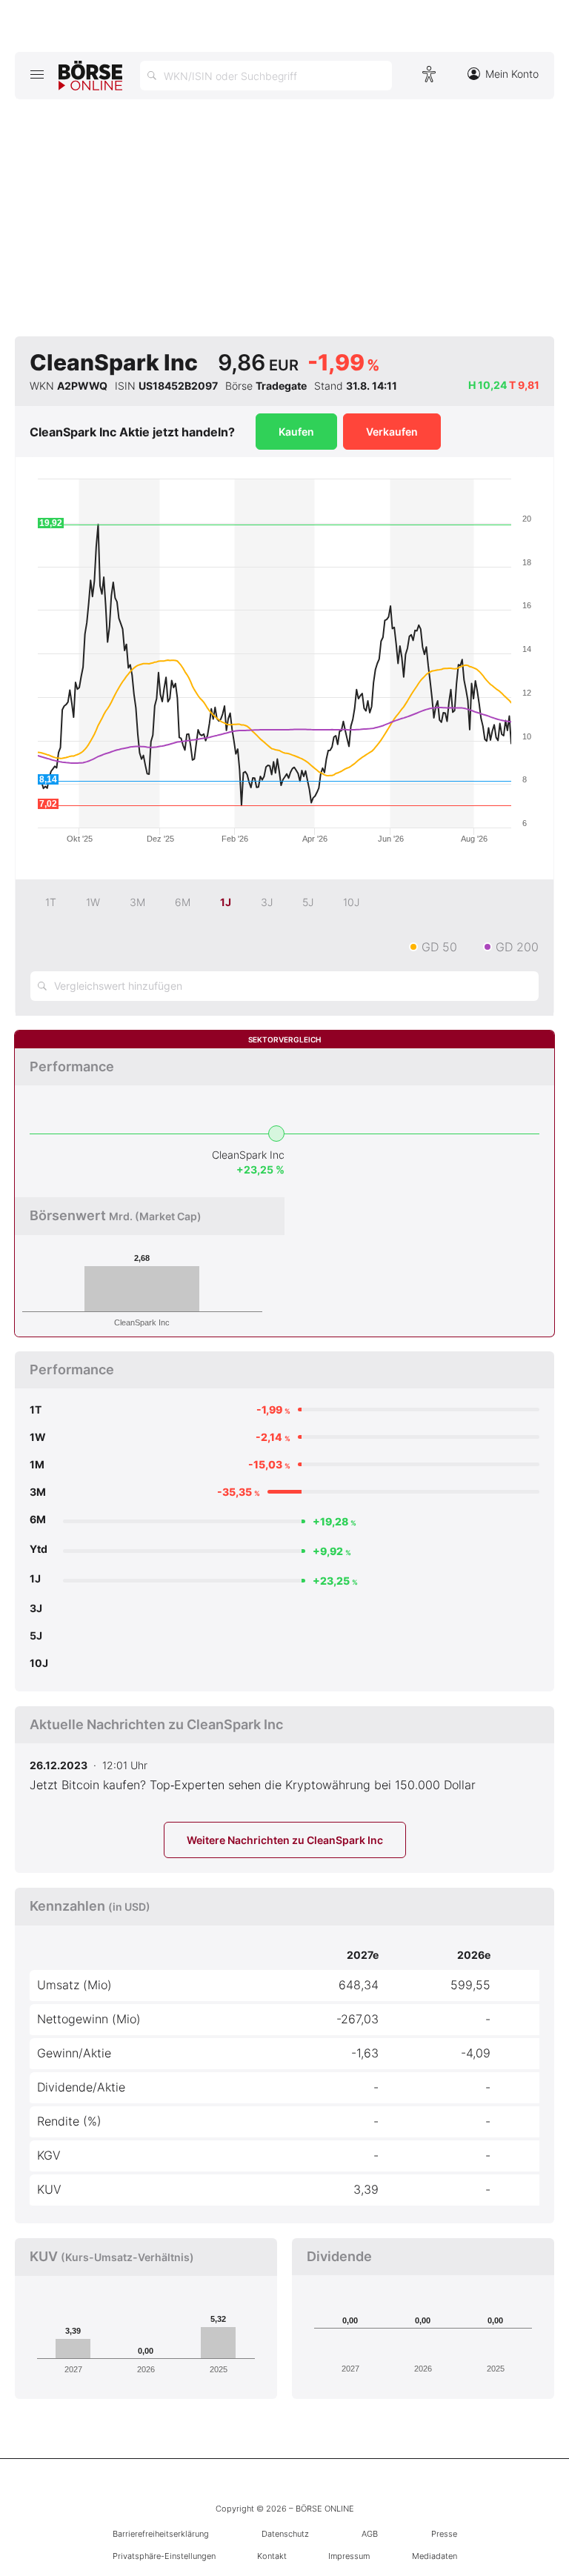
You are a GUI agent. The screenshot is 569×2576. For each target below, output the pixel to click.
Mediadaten (435, 2556)
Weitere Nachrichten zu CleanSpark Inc (285, 1840)
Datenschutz (285, 2534)
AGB (370, 2534)
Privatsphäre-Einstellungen (164, 2556)
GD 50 (439, 947)
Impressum (349, 2556)
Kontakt (272, 2556)
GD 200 (517, 947)
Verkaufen (392, 432)
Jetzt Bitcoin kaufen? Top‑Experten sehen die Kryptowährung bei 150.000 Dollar (253, 1785)
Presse (444, 2534)
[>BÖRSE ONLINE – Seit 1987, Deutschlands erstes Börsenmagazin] (90, 76)
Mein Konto (512, 74)
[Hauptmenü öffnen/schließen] (37, 74)
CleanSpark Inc (248, 1155)
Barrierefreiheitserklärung (161, 2534)
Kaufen (296, 432)
